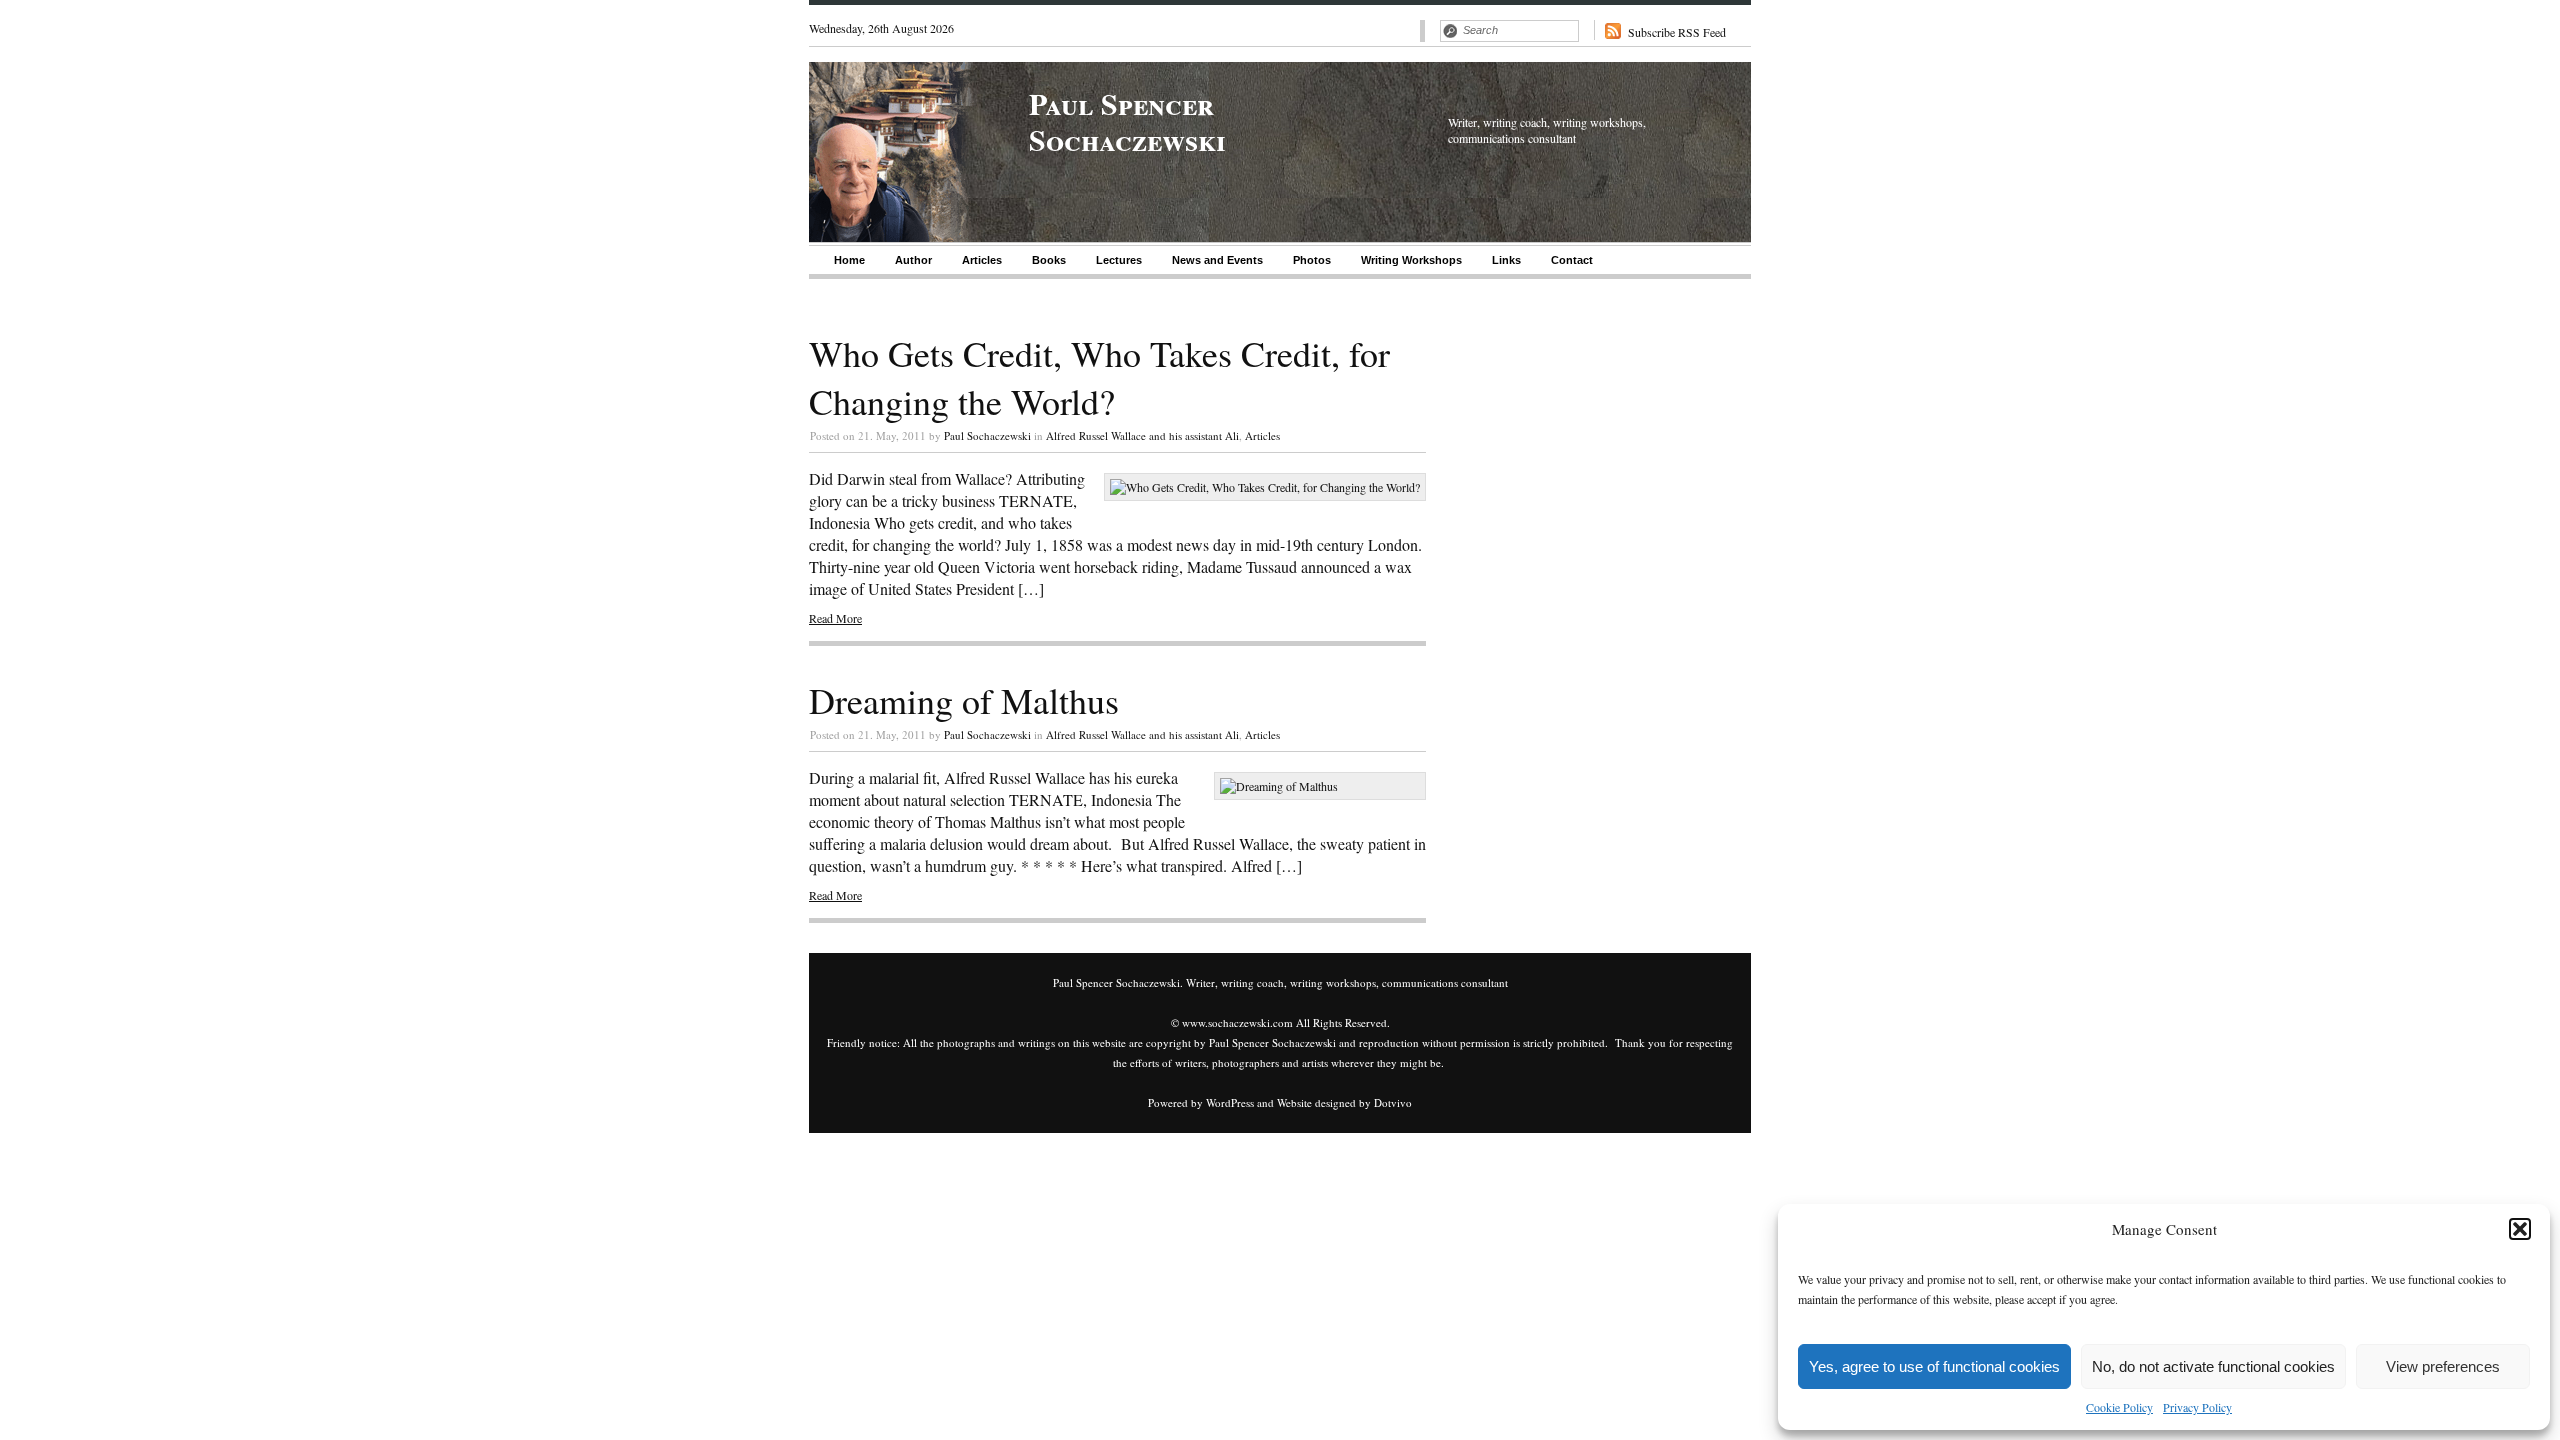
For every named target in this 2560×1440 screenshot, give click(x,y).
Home (849, 260)
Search (1450, 31)
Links (1506, 260)
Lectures (1119, 260)
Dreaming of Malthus (964, 700)
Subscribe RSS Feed (1677, 32)
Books (1049, 260)
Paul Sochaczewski (987, 435)
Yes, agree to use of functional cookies (1934, 1366)
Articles (982, 260)
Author (913, 260)
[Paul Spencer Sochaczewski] (892, 237)
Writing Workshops (1411, 260)
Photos (1312, 260)
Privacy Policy (2197, 1407)
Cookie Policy (2119, 1407)
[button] (2520, 1229)
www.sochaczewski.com (1237, 1022)
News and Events (1217, 260)
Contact (1572, 260)
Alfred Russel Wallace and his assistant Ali (1142, 435)
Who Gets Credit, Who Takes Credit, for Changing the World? (1099, 377)
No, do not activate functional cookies (2213, 1366)
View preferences (2443, 1366)
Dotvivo (1393, 1102)
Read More (835, 618)
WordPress (1230, 1102)
